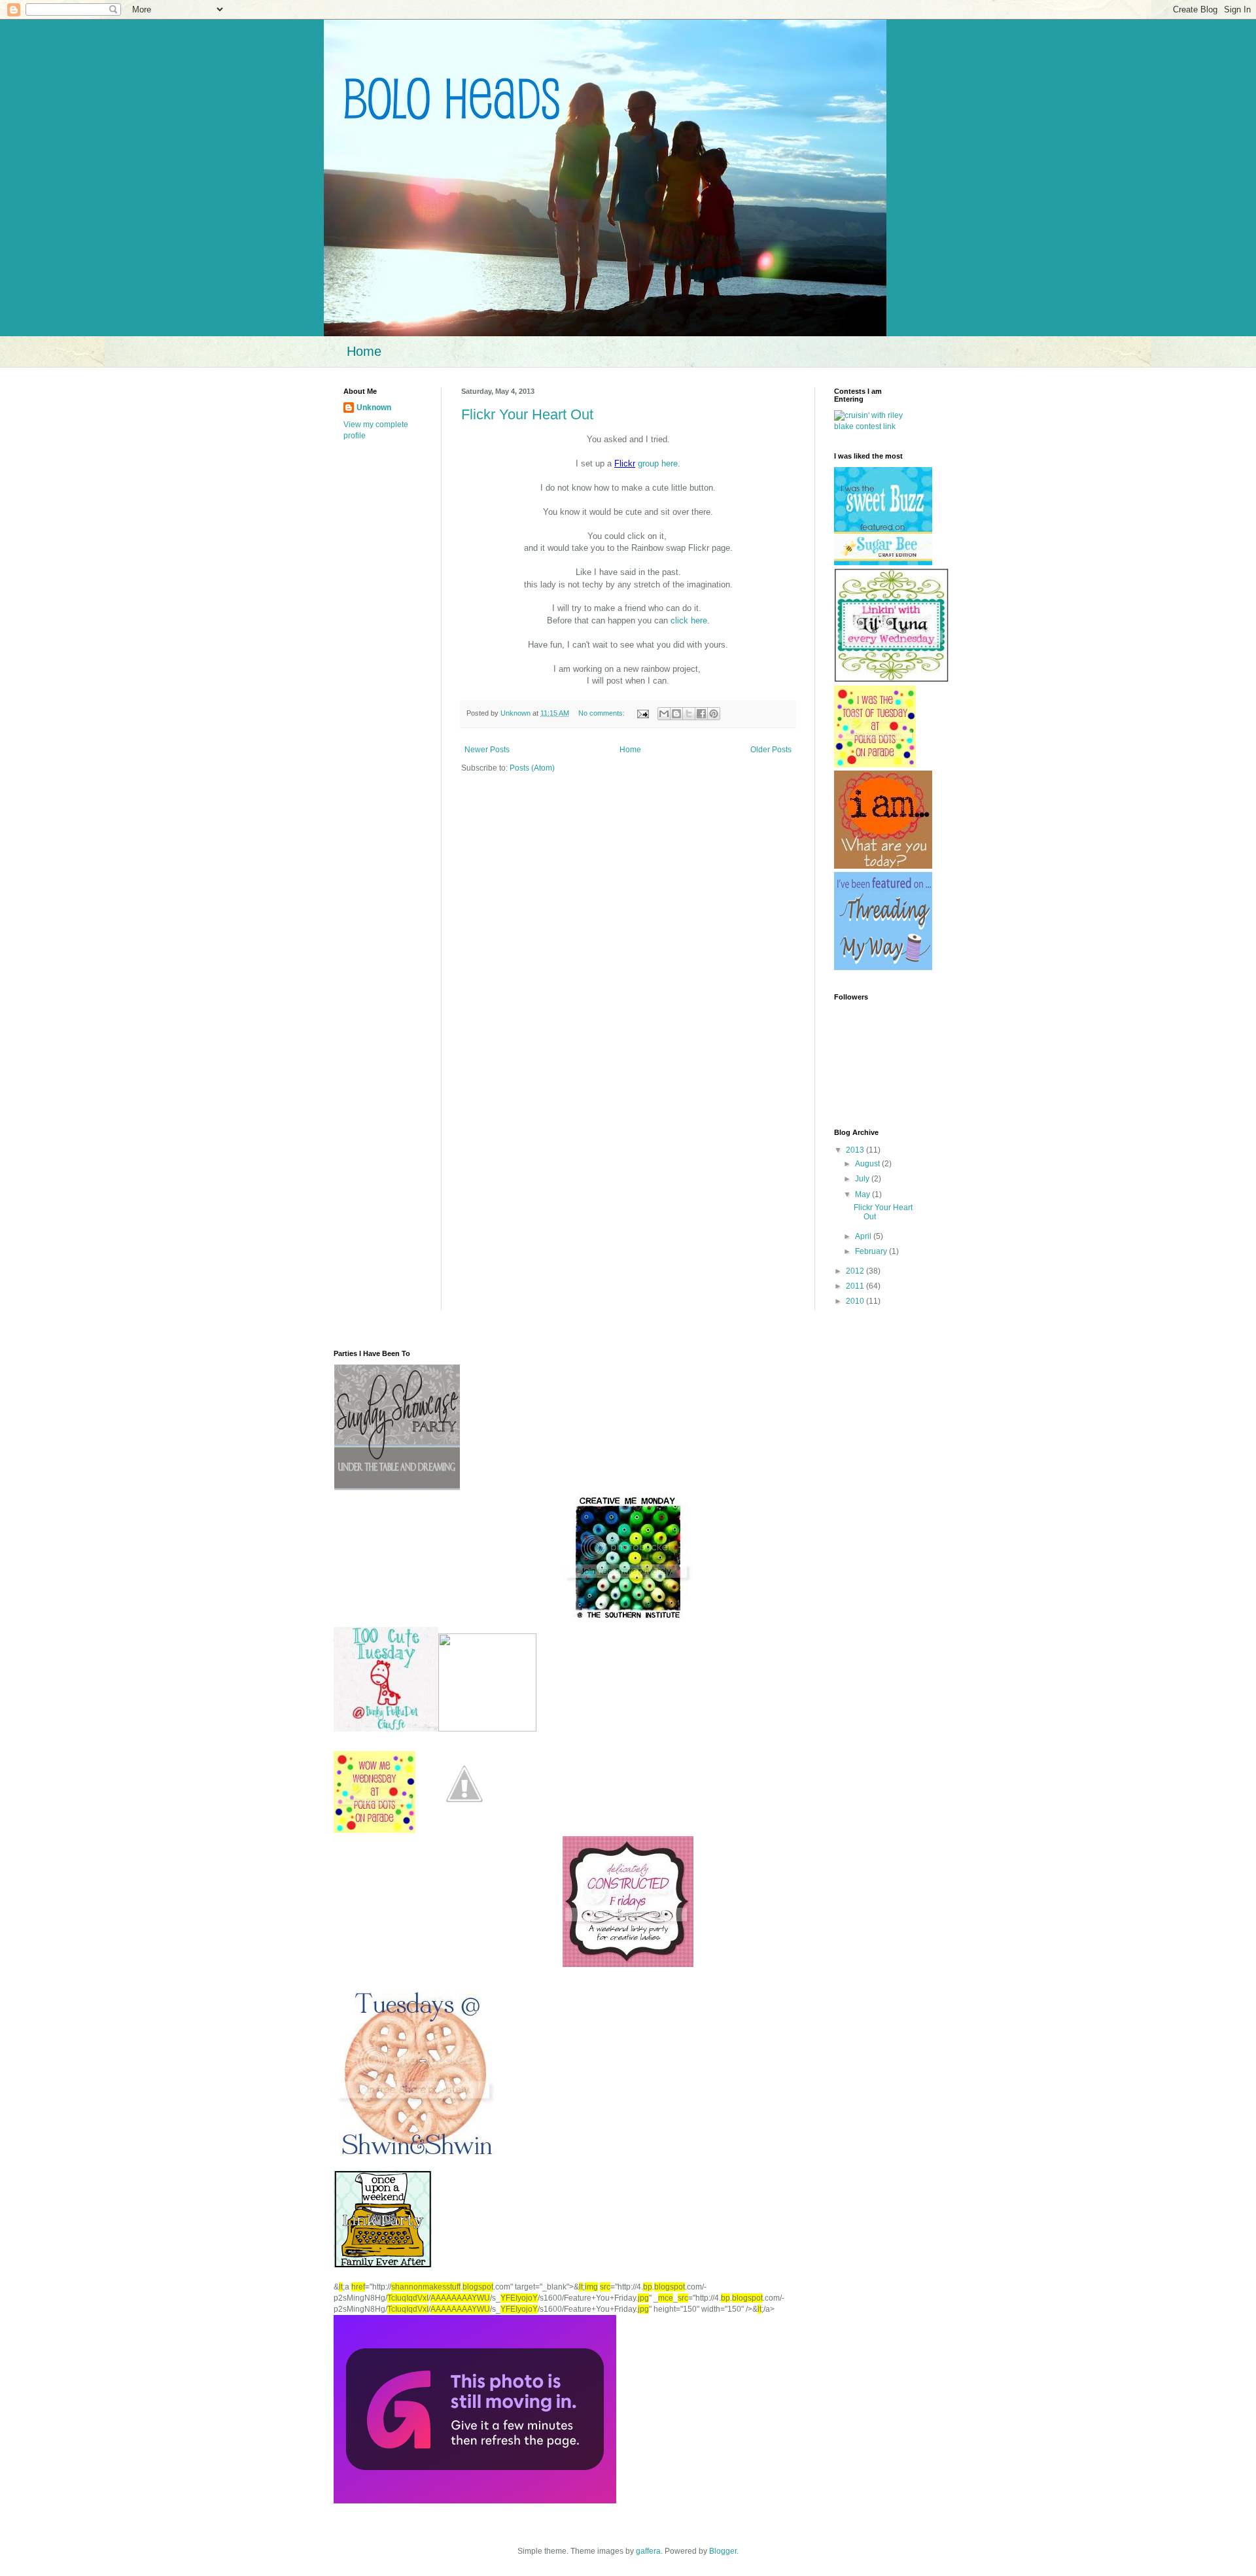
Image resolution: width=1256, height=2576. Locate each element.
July (863, 1179)
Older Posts (771, 750)
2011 (856, 1286)
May (863, 1194)
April (864, 1236)
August (868, 1164)
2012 (856, 1271)
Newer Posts (487, 750)
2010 (856, 1301)
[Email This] (664, 714)
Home (364, 351)
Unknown (374, 408)
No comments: (602, 713)
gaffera (648, 2551)
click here (689, 620)
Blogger (723, 2551)
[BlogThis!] (676, 714)
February (872, 1251)
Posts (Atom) (532, 768)
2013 (856, 1150)
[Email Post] (642, 713)
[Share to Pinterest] (714, 714)
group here (656, 463)
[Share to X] (689, 714)
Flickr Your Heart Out (527, 414)
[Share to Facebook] (701, 714)
